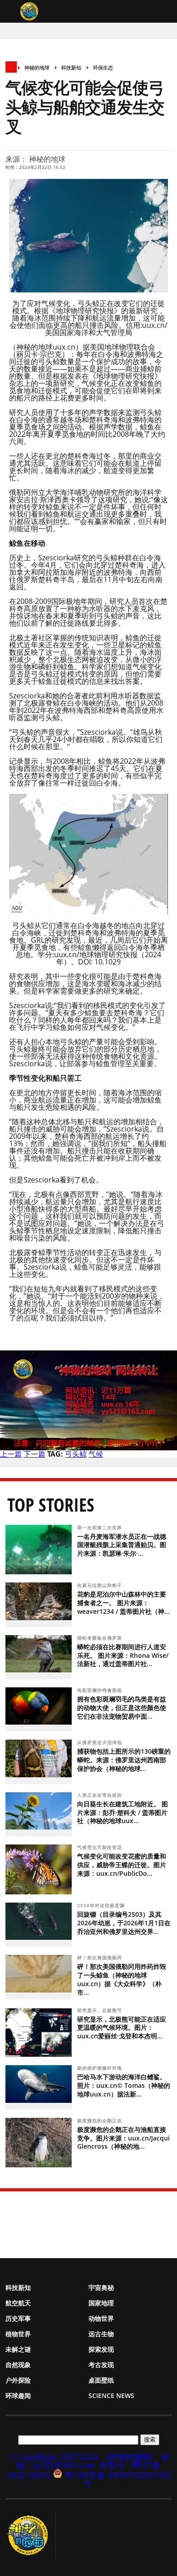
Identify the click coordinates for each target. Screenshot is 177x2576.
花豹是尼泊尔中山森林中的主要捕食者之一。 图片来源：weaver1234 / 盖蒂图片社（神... (123, 1603)
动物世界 (101, 2318)
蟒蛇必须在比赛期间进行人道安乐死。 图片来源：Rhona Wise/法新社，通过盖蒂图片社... (123, 1655)
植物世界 (18, 2334)
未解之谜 (18, 2349)
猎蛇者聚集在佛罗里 (101, 1638)
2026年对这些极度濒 (102, 1905)
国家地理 (101, 2303)
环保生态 (103, 67)
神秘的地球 (37, 67)
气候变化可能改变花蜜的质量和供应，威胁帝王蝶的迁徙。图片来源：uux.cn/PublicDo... (122, 1865)
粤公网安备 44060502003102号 (118, 2479)
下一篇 (34, 1454)
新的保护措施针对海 (101, 2068)
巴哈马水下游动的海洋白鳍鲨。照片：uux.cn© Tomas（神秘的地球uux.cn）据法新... (124, 2085)
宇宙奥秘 (101, 2287)
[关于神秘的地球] (31, 2536)
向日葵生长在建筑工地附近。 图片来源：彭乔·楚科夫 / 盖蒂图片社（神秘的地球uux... (123, 1812)
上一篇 (11, 1454)
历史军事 (18, 2318)
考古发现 (101, 2365)
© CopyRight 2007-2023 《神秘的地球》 (83, 2457)
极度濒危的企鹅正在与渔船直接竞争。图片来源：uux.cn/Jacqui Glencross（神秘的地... (123, 2138)
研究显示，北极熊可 (101, 2010)
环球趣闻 (18, 2396)
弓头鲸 (76, 1454)
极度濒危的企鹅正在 (101, 2121)
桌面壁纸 (101, 2380)
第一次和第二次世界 (101, 1528)
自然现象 (18, 2365)
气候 (96, 1454)
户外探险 (18, 2380)
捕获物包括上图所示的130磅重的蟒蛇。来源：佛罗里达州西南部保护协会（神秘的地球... (124, 1760)
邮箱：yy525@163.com (94, 2461)
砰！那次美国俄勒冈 (101, 1958)
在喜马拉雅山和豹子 (101, 1585)
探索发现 (101, 2349)
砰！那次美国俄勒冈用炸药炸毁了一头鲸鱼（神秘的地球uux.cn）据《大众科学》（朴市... (122, 1979)
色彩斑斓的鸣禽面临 (101, 1690)
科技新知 (71, 67)
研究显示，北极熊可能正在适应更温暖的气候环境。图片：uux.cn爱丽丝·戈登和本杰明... (122, 2028)
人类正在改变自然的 (101, 1795)
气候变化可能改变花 (101, 1847)
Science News (111, 2396)
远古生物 (101, 2334)
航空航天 (18, 2303)
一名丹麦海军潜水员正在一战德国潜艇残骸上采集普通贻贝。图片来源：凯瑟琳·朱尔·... (122, 1545)
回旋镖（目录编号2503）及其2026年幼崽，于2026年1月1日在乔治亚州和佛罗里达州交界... (124, 1923)
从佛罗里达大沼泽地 (101, 1742)
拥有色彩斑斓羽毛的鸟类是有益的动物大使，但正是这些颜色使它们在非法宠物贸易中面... (122, 1708)
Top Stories (51, 1505)
